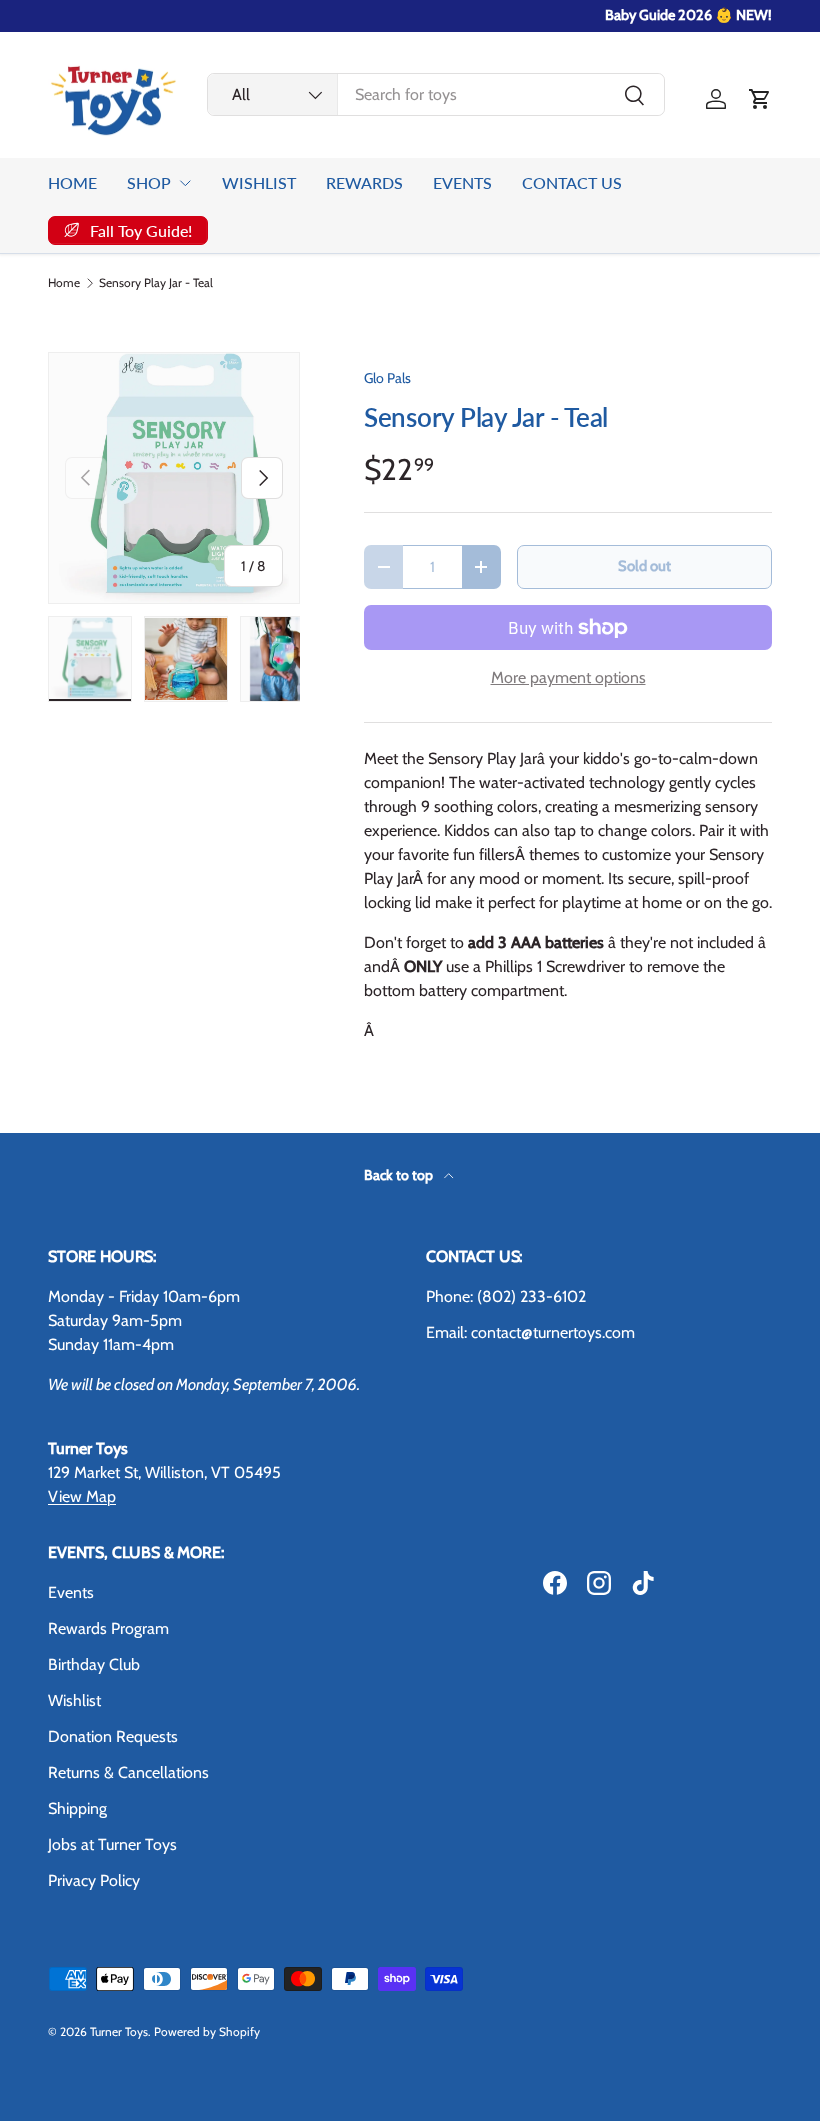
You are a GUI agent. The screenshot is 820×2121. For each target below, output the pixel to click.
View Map (82, 1496)
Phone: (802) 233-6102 (506, 1296)
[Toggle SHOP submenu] (185, 183)
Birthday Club (94, 1664)
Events (71, 1592)
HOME (72, 182)
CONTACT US (572, 182)
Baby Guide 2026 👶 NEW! (688, 15)
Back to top (400, 1175)
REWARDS (364, 182)
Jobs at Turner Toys (112, 1844)
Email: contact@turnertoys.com (530, 1332)
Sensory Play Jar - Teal (156, 283)
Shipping (77, 1808)
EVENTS (462, 182)
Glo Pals (387, 378)
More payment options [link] (568, 677)
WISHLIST (259, 182)
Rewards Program (108, 1628)
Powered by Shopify (207, 2031)
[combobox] (436, 94)
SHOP (149, 182)
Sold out (644, 566)
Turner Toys (119, 2031)
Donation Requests (113, 1736)
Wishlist (74, 1700)
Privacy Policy (94, 1880)
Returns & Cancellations (128, 1772)
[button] (760, 99)
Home (64, 283)
